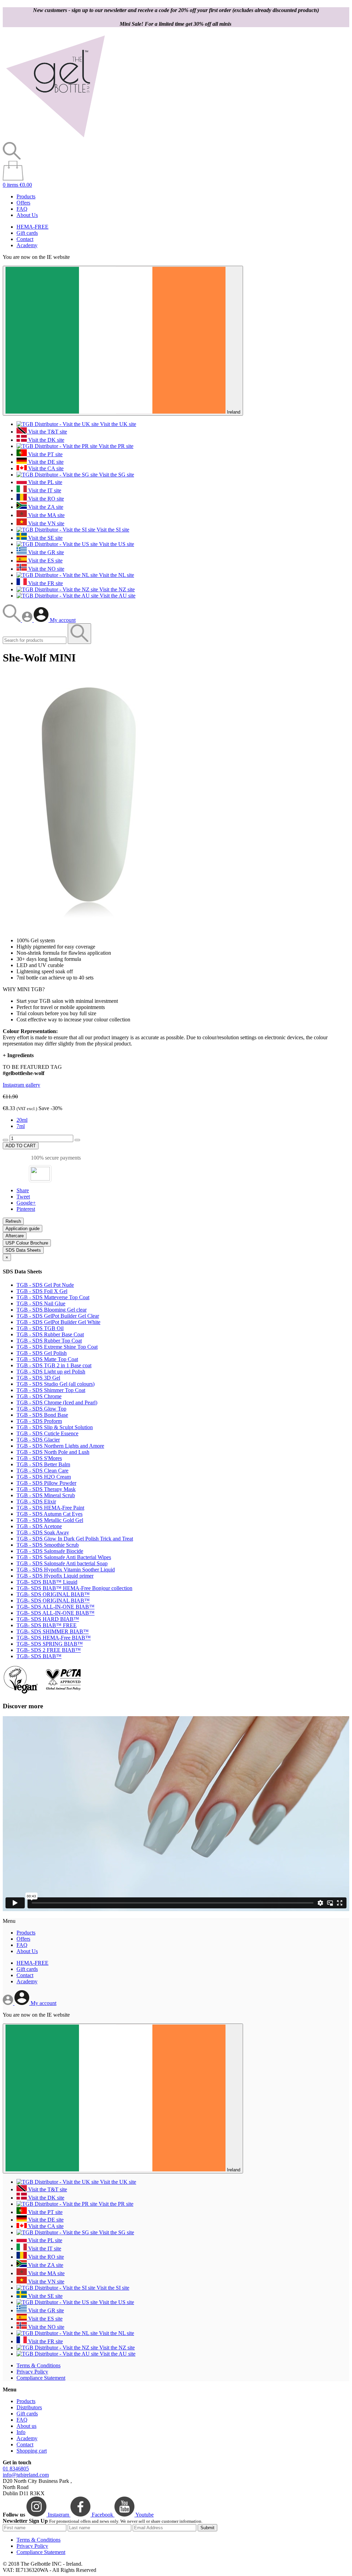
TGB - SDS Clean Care (42, 1471)
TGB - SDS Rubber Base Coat (50, 1334)
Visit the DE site (45, 462)
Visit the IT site (44, 490)
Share (23, 1190)
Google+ (26, 1203)
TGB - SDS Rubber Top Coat (49, 1341)
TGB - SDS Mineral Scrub (46, 1495)
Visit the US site (116, 544)
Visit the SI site (112, 530)
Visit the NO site (46, 569)
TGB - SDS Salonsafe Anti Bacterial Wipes (64, 1557)
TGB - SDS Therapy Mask (46, 1489)
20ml (22, 1120)
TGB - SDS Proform (39, 1421)
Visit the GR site (45, 552)
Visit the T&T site (47, 432)
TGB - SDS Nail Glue (41, 1303)
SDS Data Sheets (23, 1250)
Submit (207, 2528)
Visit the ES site (45, 561)
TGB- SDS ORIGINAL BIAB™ (53, 1594)
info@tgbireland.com (26, 2475)
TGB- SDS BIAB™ (39, 1656)
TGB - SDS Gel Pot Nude (45, 1285)
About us (26, 2426)
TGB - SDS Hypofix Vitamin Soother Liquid (66, 1570)
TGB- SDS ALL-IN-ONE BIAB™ (56, 1607)
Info (21, 2432)
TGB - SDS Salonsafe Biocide (50, 1551)
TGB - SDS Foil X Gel (42, 1291)
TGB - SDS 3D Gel (38, 1378)
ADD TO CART (21, 1146)
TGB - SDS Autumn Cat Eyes (49, 1514)
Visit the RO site (45, 499)
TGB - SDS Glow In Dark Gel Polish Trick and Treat (75, 1539)
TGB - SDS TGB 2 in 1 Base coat (54, 1365)
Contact (25, 239)
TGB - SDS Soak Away (43, 1532)
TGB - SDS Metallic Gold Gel (50, 1520)
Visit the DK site (46, 440)
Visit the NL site (116, 575)
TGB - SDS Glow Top (41, 1409)
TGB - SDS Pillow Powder (46, 1483)
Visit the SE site (45, 538)
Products (26, 196)
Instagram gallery (21, 1085)
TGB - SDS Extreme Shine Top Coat (57, 1347)
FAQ (22, 209)
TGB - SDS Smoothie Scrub (48, 1545)
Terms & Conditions (38, 2365)
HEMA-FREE (32, 227)
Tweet (23, 1197)
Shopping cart (32, 2451)
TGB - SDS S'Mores (39, 1458)
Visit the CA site (45, 468)
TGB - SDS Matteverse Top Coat (53, 1297)
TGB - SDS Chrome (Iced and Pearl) (57, 1402)
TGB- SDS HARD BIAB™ (48, 1619)
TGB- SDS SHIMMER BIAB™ (53, 1631)
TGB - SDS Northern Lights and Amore (60, 1446)
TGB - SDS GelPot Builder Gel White (58, 1322)
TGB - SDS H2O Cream (44, 1477)
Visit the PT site (45, 454)
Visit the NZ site (116, 589)
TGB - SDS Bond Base (42, 1415)
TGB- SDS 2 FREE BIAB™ (49, 1650)
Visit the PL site (45, 482)
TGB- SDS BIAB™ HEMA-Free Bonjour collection (74, 1588)
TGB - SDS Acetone (39, 1526)
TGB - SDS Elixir (36, 1501)
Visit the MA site (46, 515)
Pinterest (26, 1209)
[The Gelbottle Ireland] (55, 139)
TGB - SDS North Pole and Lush (53, 1452)
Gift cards (27, 233)
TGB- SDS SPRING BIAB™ (50, 1644)
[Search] (12, 620)
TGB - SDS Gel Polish (42, 1353)
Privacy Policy (32, 2372)
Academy (27, 245)
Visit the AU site (117, 596)
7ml (21, 1126)
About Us (27, 215)
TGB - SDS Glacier (38, 1440)
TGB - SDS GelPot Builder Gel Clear (58, 1316)
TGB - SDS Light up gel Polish (51, 1372)
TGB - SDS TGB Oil (40, 1328)
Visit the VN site (46, 523)
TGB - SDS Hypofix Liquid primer (55, 1576)
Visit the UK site (117, 424)
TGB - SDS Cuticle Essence (47, 1433)
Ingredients (18, 1055)
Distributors (29, 2407)
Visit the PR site (115, 446)
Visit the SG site (116, 475)
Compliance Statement (41, 2378)
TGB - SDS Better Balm (43, 1464)
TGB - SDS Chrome (39, 1396)
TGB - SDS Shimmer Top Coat (51, 1390)
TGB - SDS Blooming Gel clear (52, 1310)
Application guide (23, 1229)
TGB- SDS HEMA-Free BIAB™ (54, 1638)
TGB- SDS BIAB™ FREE (47, 1625)
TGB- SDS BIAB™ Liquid (47, 1582)
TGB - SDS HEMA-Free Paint (50, 1508)
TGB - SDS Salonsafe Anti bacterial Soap (62, 1563)
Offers (23, 203)
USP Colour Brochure (27, 1243)
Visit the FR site (45, 583)
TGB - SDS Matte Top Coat (47, 1359)
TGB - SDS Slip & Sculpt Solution (55, 1427)
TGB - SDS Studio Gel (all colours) (56, 1384)
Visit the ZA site (45, 507)
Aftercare (15, 1236)
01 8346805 (16, 2469)
